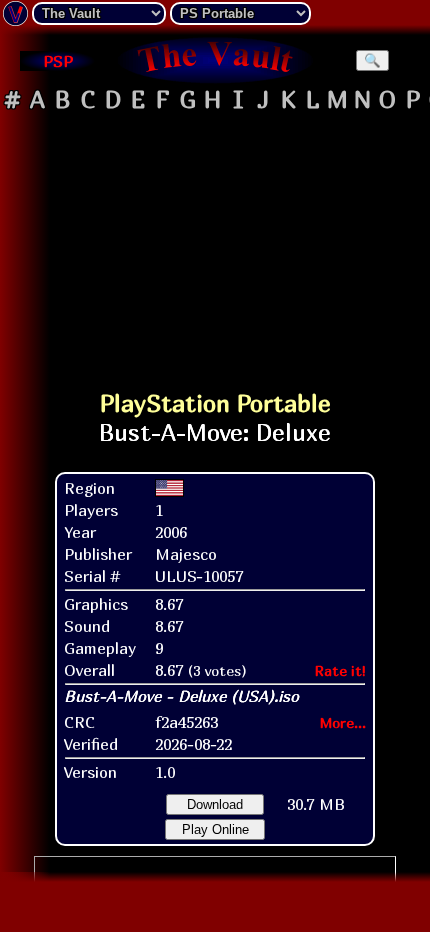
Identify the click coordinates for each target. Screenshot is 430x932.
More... (343, 722)
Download (215, 804)
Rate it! (340, 670)
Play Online (215, 829)
